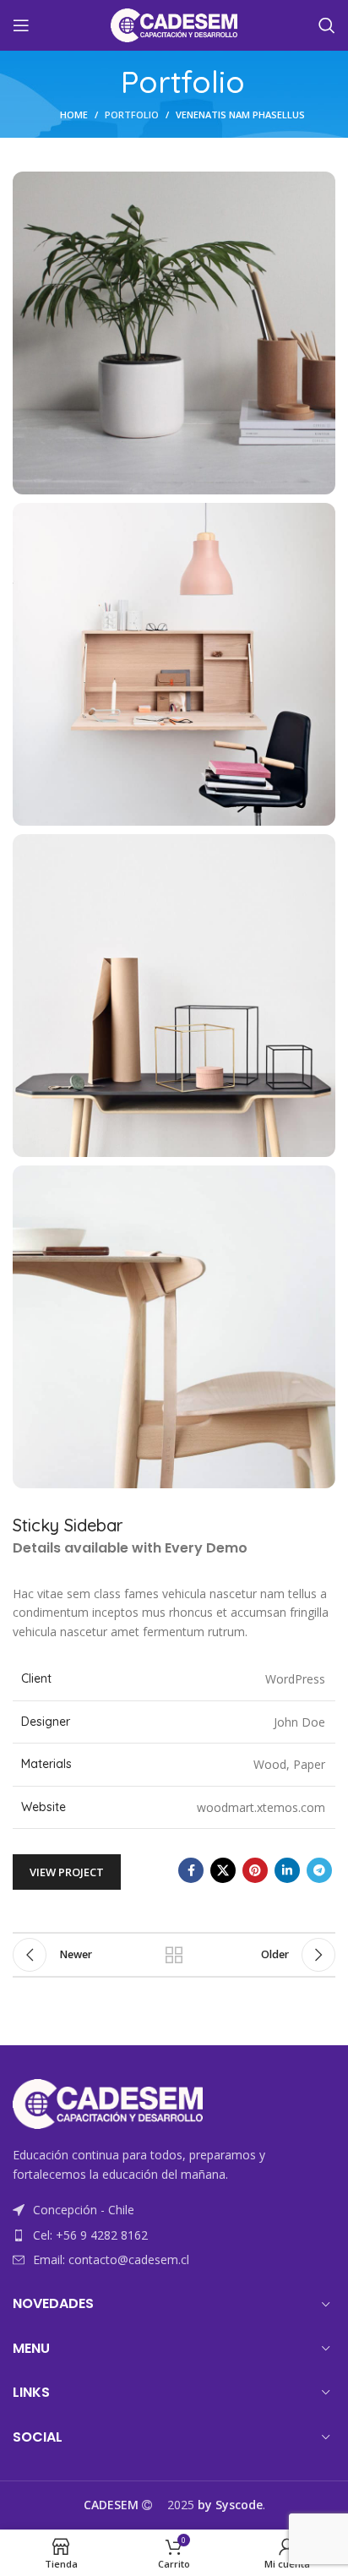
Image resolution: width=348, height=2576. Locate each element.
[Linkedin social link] (287, 1870)
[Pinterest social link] (255, 1870)
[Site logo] (174, 24)
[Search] (327, 25)
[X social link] (223, 1870)
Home (74, 115)
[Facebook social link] (191, 1870)
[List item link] (174, 2235)
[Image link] (108, 2103)
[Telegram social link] (319, 1870)
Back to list (174, 1955)
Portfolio (132, 115)
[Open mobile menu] (21, 25)
